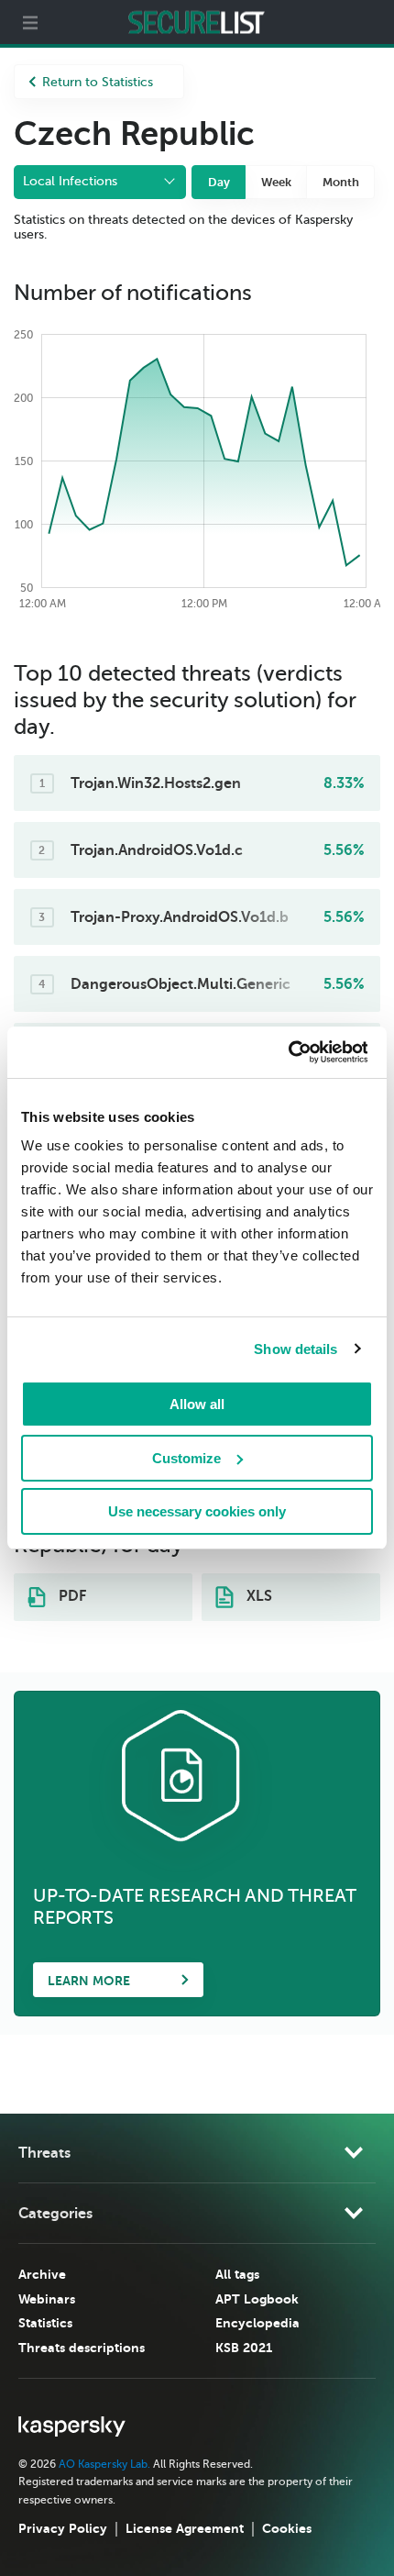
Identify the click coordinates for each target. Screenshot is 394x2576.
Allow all (197, 1404)
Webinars (47, 2299)
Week (276, 182)
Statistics (45, 2323)
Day (219, 182)
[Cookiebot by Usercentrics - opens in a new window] (287, 1052)
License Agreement (185, 2528)
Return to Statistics (98, 82)
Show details (295, 1349)
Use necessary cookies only (197, 1511)
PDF (71, 1596)
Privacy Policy (63, 2528)
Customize (186, 1458)
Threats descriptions (82, 2348)
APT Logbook (257, 2299)
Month (341, 182)
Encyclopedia (257, 2323)
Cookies (287, 2528)
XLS (257, 1596)
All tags (237, 2274)
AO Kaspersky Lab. (104, 2464)
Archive (42, 2274)
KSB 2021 (244, 2348)
